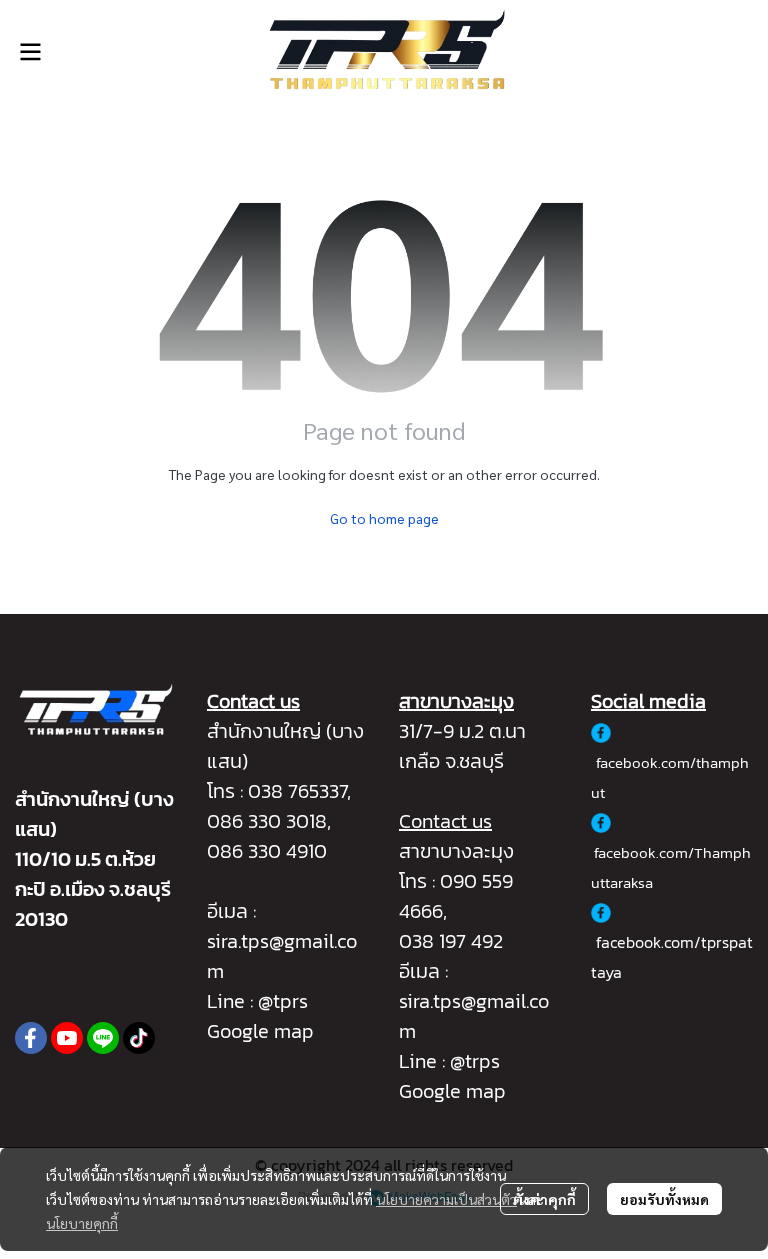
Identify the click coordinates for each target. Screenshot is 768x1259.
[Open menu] (30, 52)
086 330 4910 (267, 851)
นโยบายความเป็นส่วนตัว (446, 1199)
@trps (475, 1061)
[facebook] (31, 1038)
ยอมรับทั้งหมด (664, 1199)
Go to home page (384, 518)
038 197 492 (451, 941)
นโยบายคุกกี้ (82, 1223)
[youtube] (67, 1038)
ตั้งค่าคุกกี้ (544, 1199)
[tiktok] (139, 1038)
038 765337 (297, 791)
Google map (260, 1031)
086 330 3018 (267, 821)
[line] (103, 1038)
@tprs (283, 1001)
